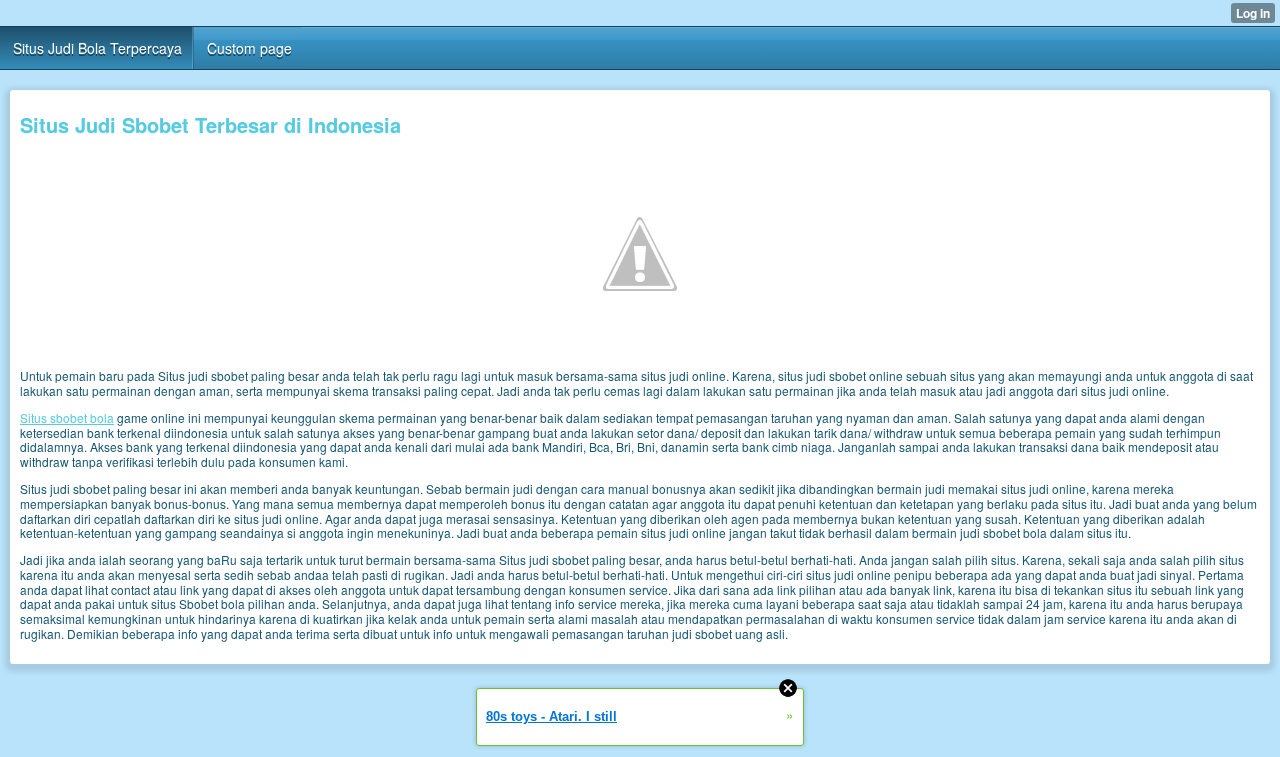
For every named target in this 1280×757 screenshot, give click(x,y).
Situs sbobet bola (67, 417)
